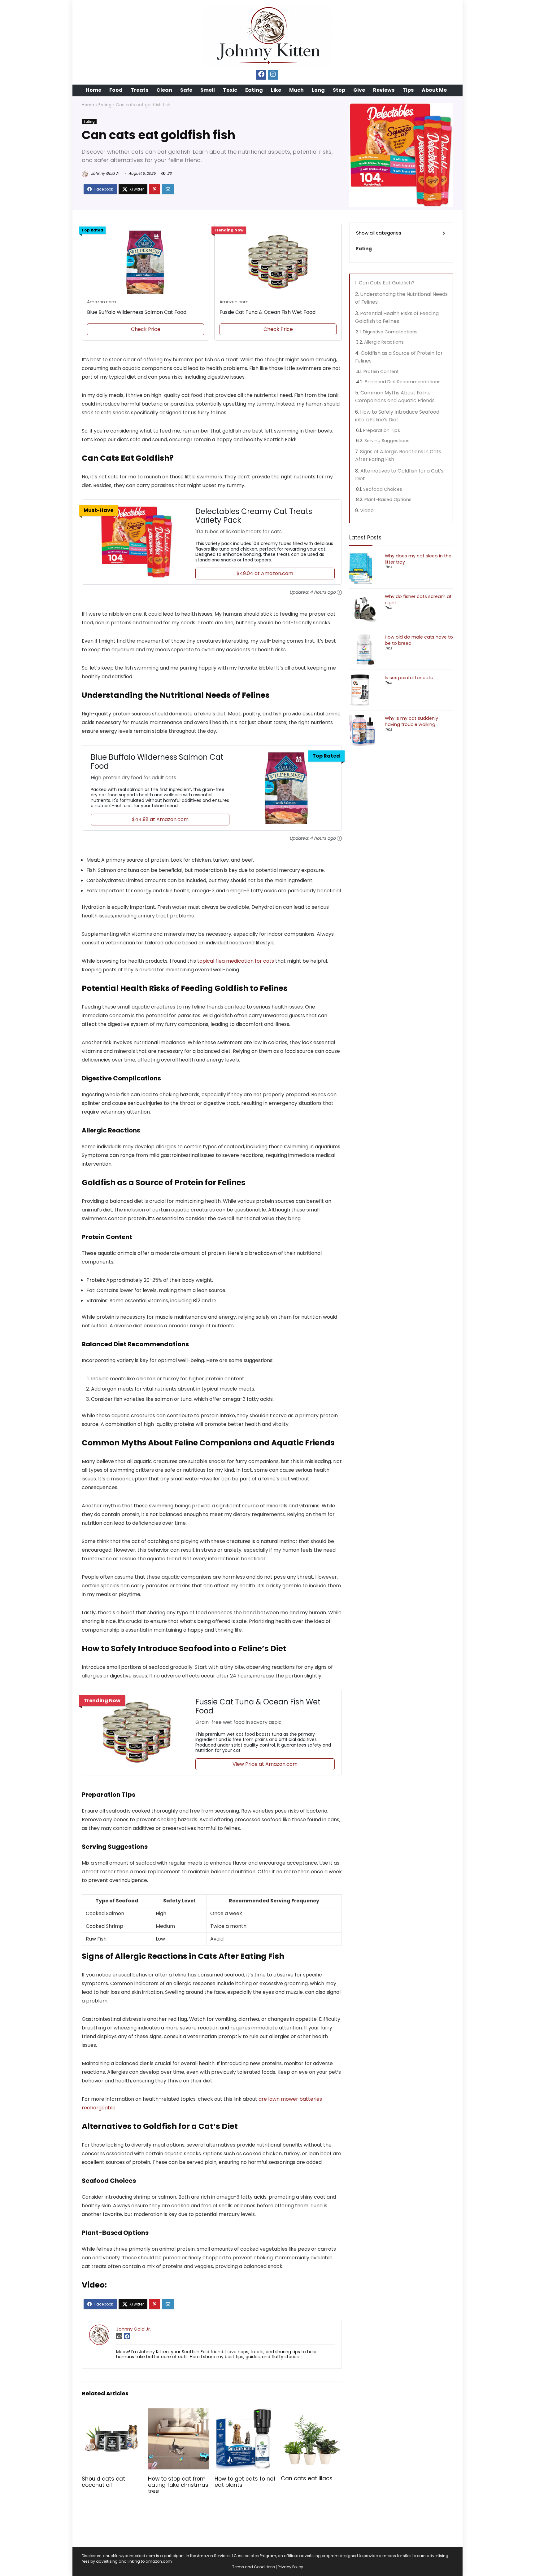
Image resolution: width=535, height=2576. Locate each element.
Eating (254, 90)
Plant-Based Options (388, 499)
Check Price (146, 329)
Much (296, 90)
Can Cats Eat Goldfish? (387, 283)
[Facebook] (261, 75)
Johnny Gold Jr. (105, 173)
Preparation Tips (382, 430)
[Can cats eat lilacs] (311, 2413)
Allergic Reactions (384, 342)
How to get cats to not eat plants (245, 2482)
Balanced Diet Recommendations (403, 382)
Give (359, 90)
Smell (208, 90)
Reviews (384, 90)
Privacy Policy (290, 2567)
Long (318, 90)
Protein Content (381, 371)
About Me (434, 90)
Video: (367, 510)
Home (94, 90)
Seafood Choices (383, 489)
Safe (186, 90)
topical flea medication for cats (236, 961)
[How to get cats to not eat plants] (245, 2413)
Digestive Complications (390, 332)
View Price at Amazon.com (265, 1764)
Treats (139, 90)
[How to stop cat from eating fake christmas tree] (178, 2413)
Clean (164, 90)
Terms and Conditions (254, 2567)
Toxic (230, 90)
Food (116, 90)
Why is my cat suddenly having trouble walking (411, 721)
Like (276, 90)
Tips (408, 90)
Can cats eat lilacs (307, 2478)
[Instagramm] (273, 75)
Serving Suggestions (387, 441)
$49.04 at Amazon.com (265, 573)
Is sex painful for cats (409, 678)
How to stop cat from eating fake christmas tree (178, 2485)
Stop (339, 90)
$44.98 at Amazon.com (160, 819)
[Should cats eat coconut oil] (112, 2413)
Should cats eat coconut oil (103, 2482)
